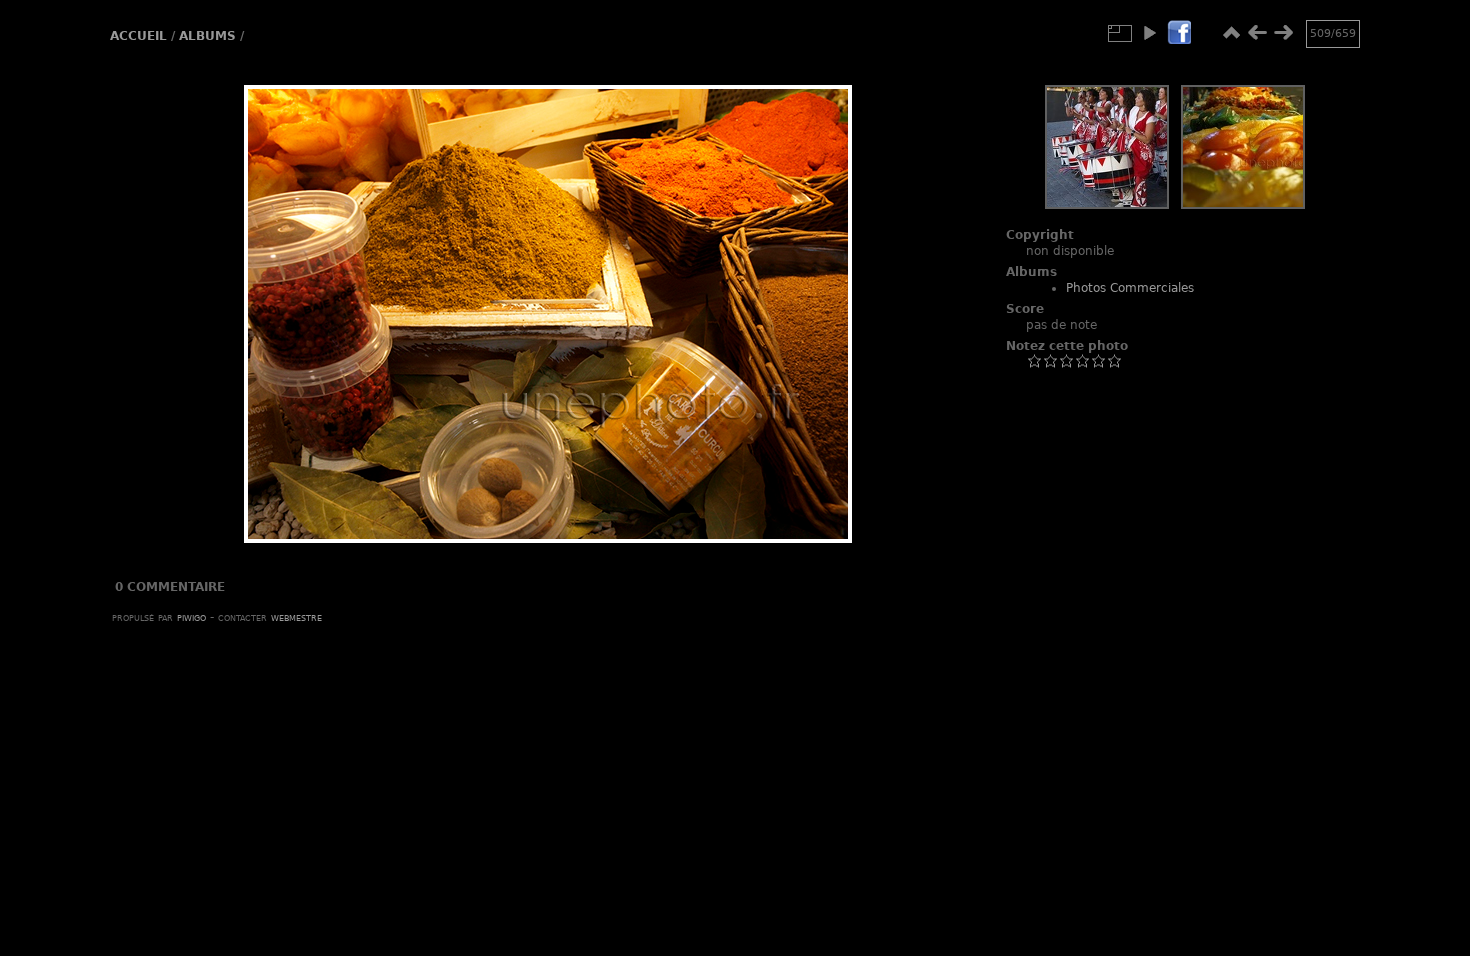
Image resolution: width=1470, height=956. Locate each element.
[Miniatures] (1231, 33)
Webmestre (296, 617)
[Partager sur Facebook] (1179, 33)
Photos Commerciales (1130, 288)
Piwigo (191, 617)
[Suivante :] (1283, 33)
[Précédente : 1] (1257, 33)
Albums (207, 36)
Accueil (138, 36)
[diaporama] (1149, 33)
